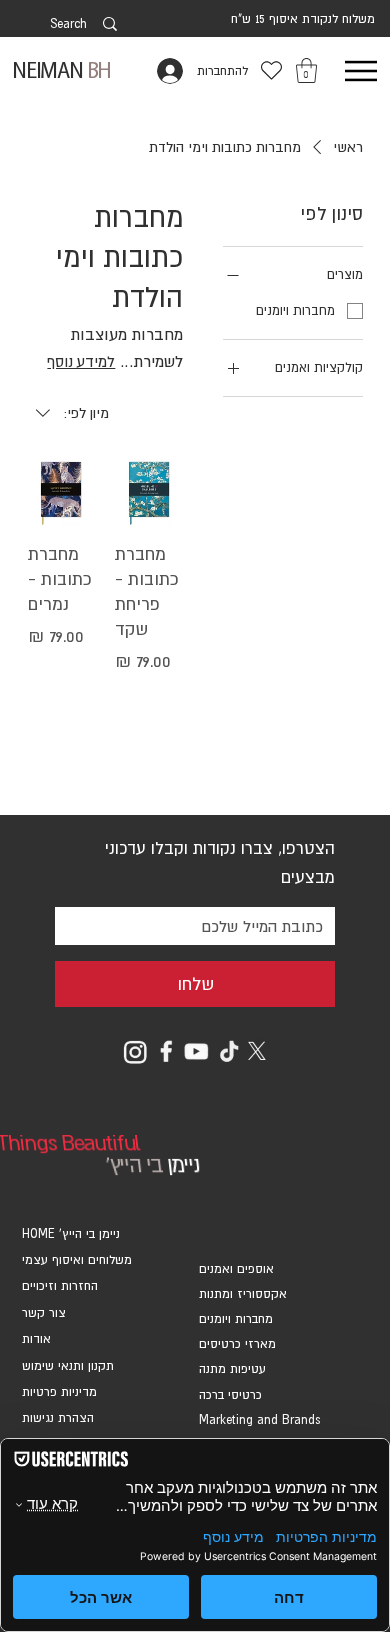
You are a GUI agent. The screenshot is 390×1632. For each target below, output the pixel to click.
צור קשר (44, 1313)
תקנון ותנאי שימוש (68, 1366)
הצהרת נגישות (58, 1418)
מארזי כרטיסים (237, 1344)
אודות (36, 1339)
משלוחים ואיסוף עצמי (77, 1260)
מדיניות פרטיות (59, 1392)
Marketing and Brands (259, 1420)
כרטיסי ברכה (230, 1395)
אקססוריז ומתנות (243, 1294)
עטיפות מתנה (232, 1369)
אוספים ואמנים (236, 1269)
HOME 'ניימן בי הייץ (71, 1234)
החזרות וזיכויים (60, 1286)
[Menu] (360, 70)
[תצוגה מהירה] (148, 492)
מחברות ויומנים (236, 1319)
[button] (306, 70)
